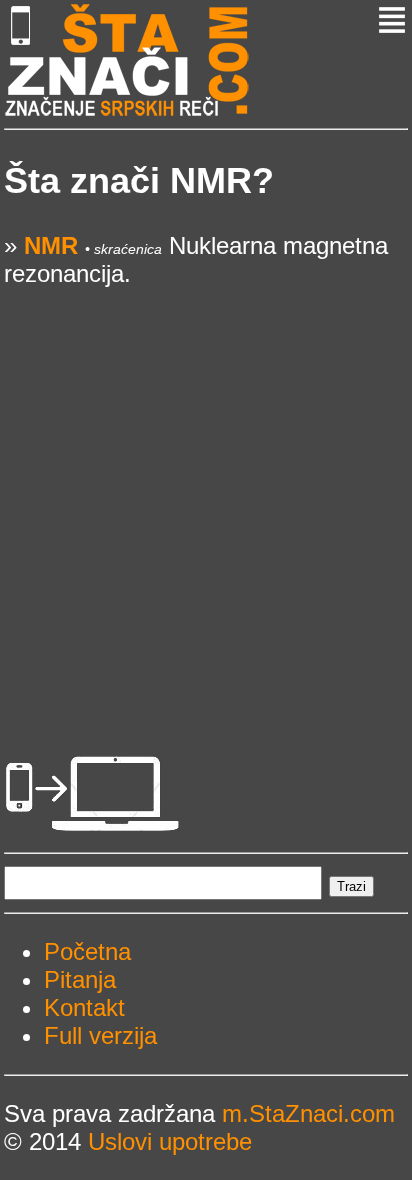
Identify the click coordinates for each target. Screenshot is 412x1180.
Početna (87, 951)
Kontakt (84, 1007)
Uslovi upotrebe (170, 1141)
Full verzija (100, 1035)
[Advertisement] (206, 494)
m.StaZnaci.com (308, 1113)
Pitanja (80, 979)
